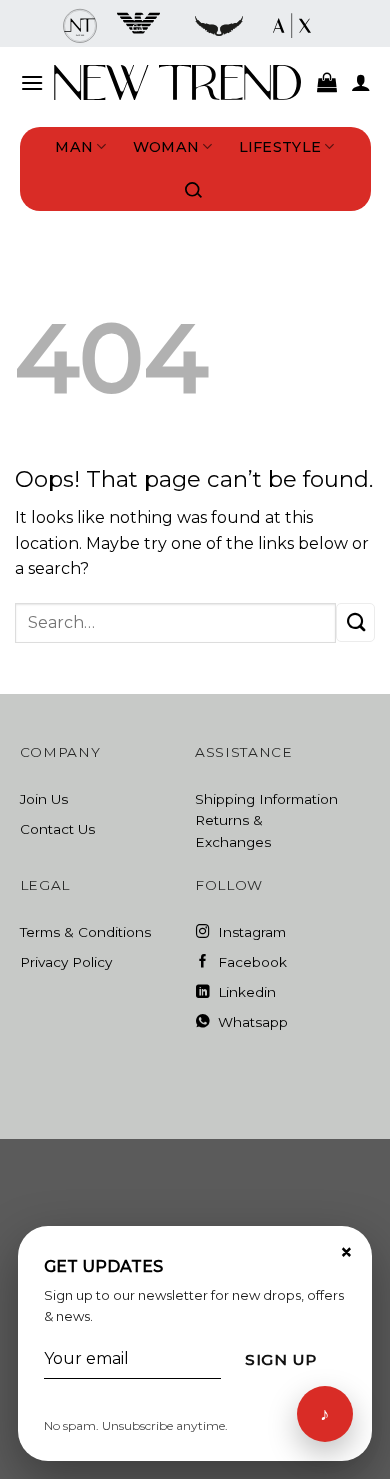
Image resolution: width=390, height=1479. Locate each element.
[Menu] (32, 82)
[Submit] (355, 622)
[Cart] (327, 82)
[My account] (361, 82)
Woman (166, 147)
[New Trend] (178, 82)
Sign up (280, 1359)
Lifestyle (280, 147)
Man (74, 147)
